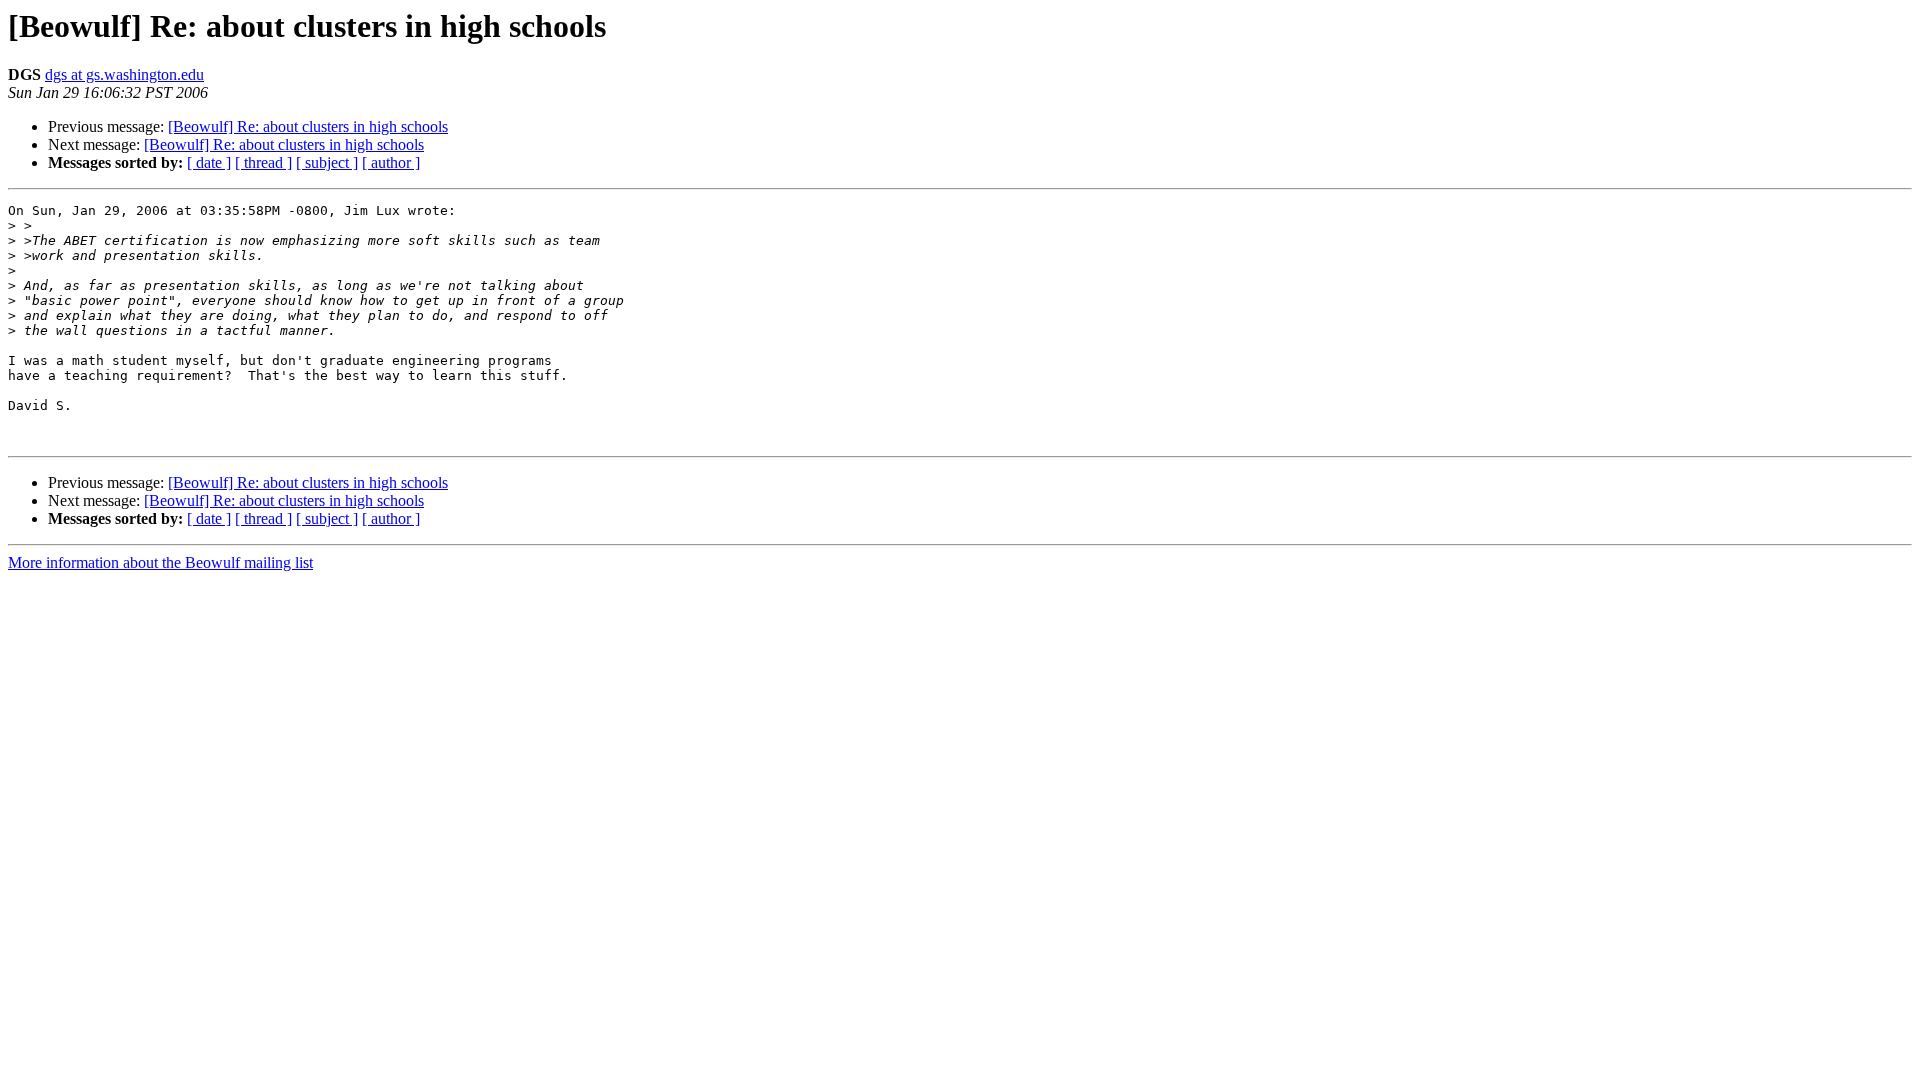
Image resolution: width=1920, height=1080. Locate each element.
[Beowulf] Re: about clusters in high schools (308, 126)
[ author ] (391, 162)
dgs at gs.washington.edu (124, 74)
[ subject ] (327, 162)
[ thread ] (263, 162)
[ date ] (209, 162)
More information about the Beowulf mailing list (160, 562)
